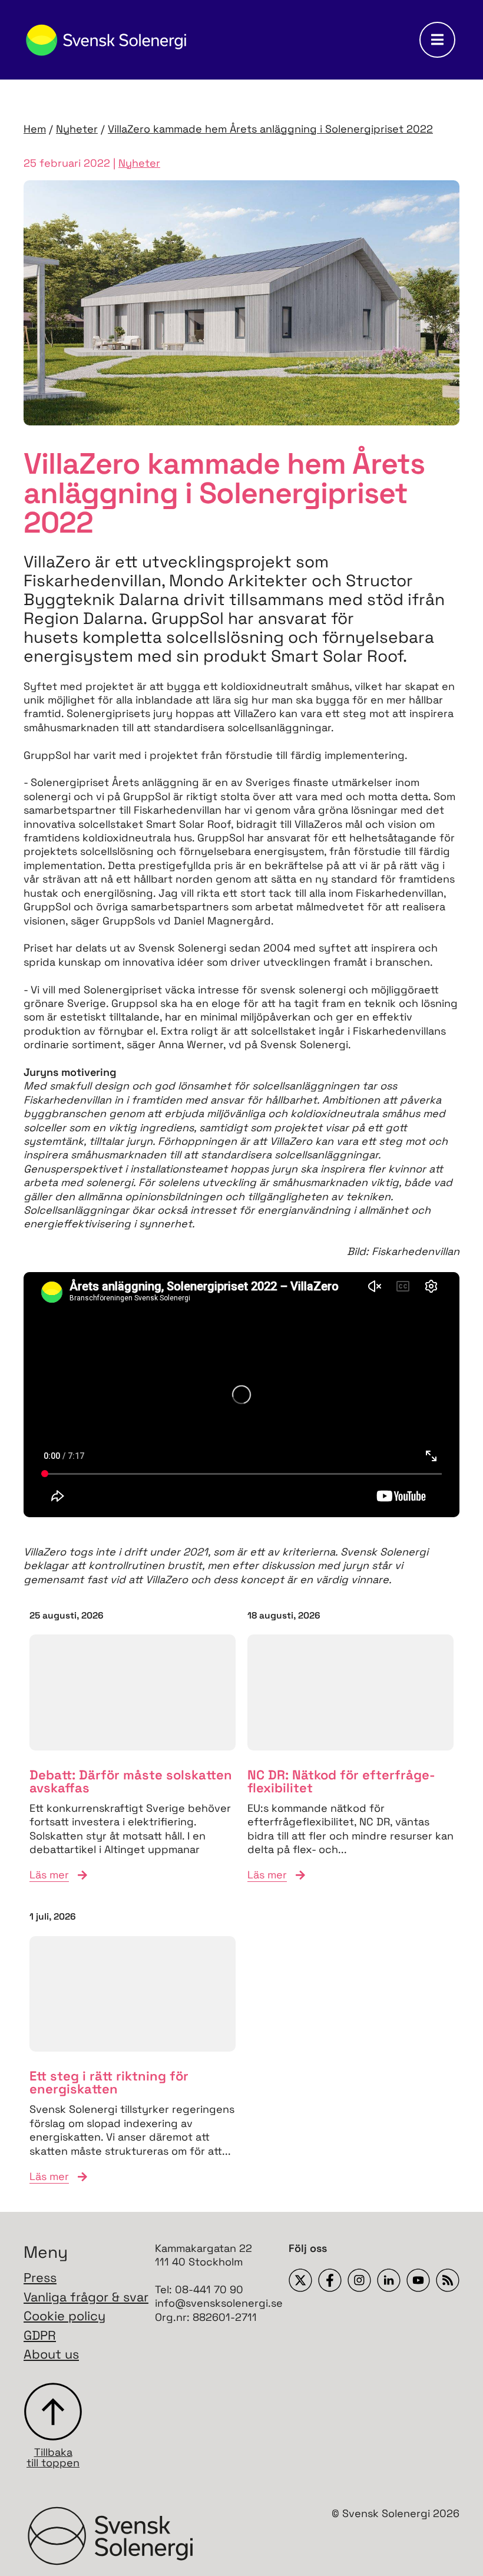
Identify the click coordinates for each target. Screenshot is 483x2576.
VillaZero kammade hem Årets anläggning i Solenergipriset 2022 (270, 129)
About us (51, 2354)
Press (40, 2278)
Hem (35, 129)
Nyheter (77, 129)
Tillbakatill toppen (53, 2457)
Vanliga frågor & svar (86, 2297)
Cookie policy (64, 2316)
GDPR (40, 2335)
